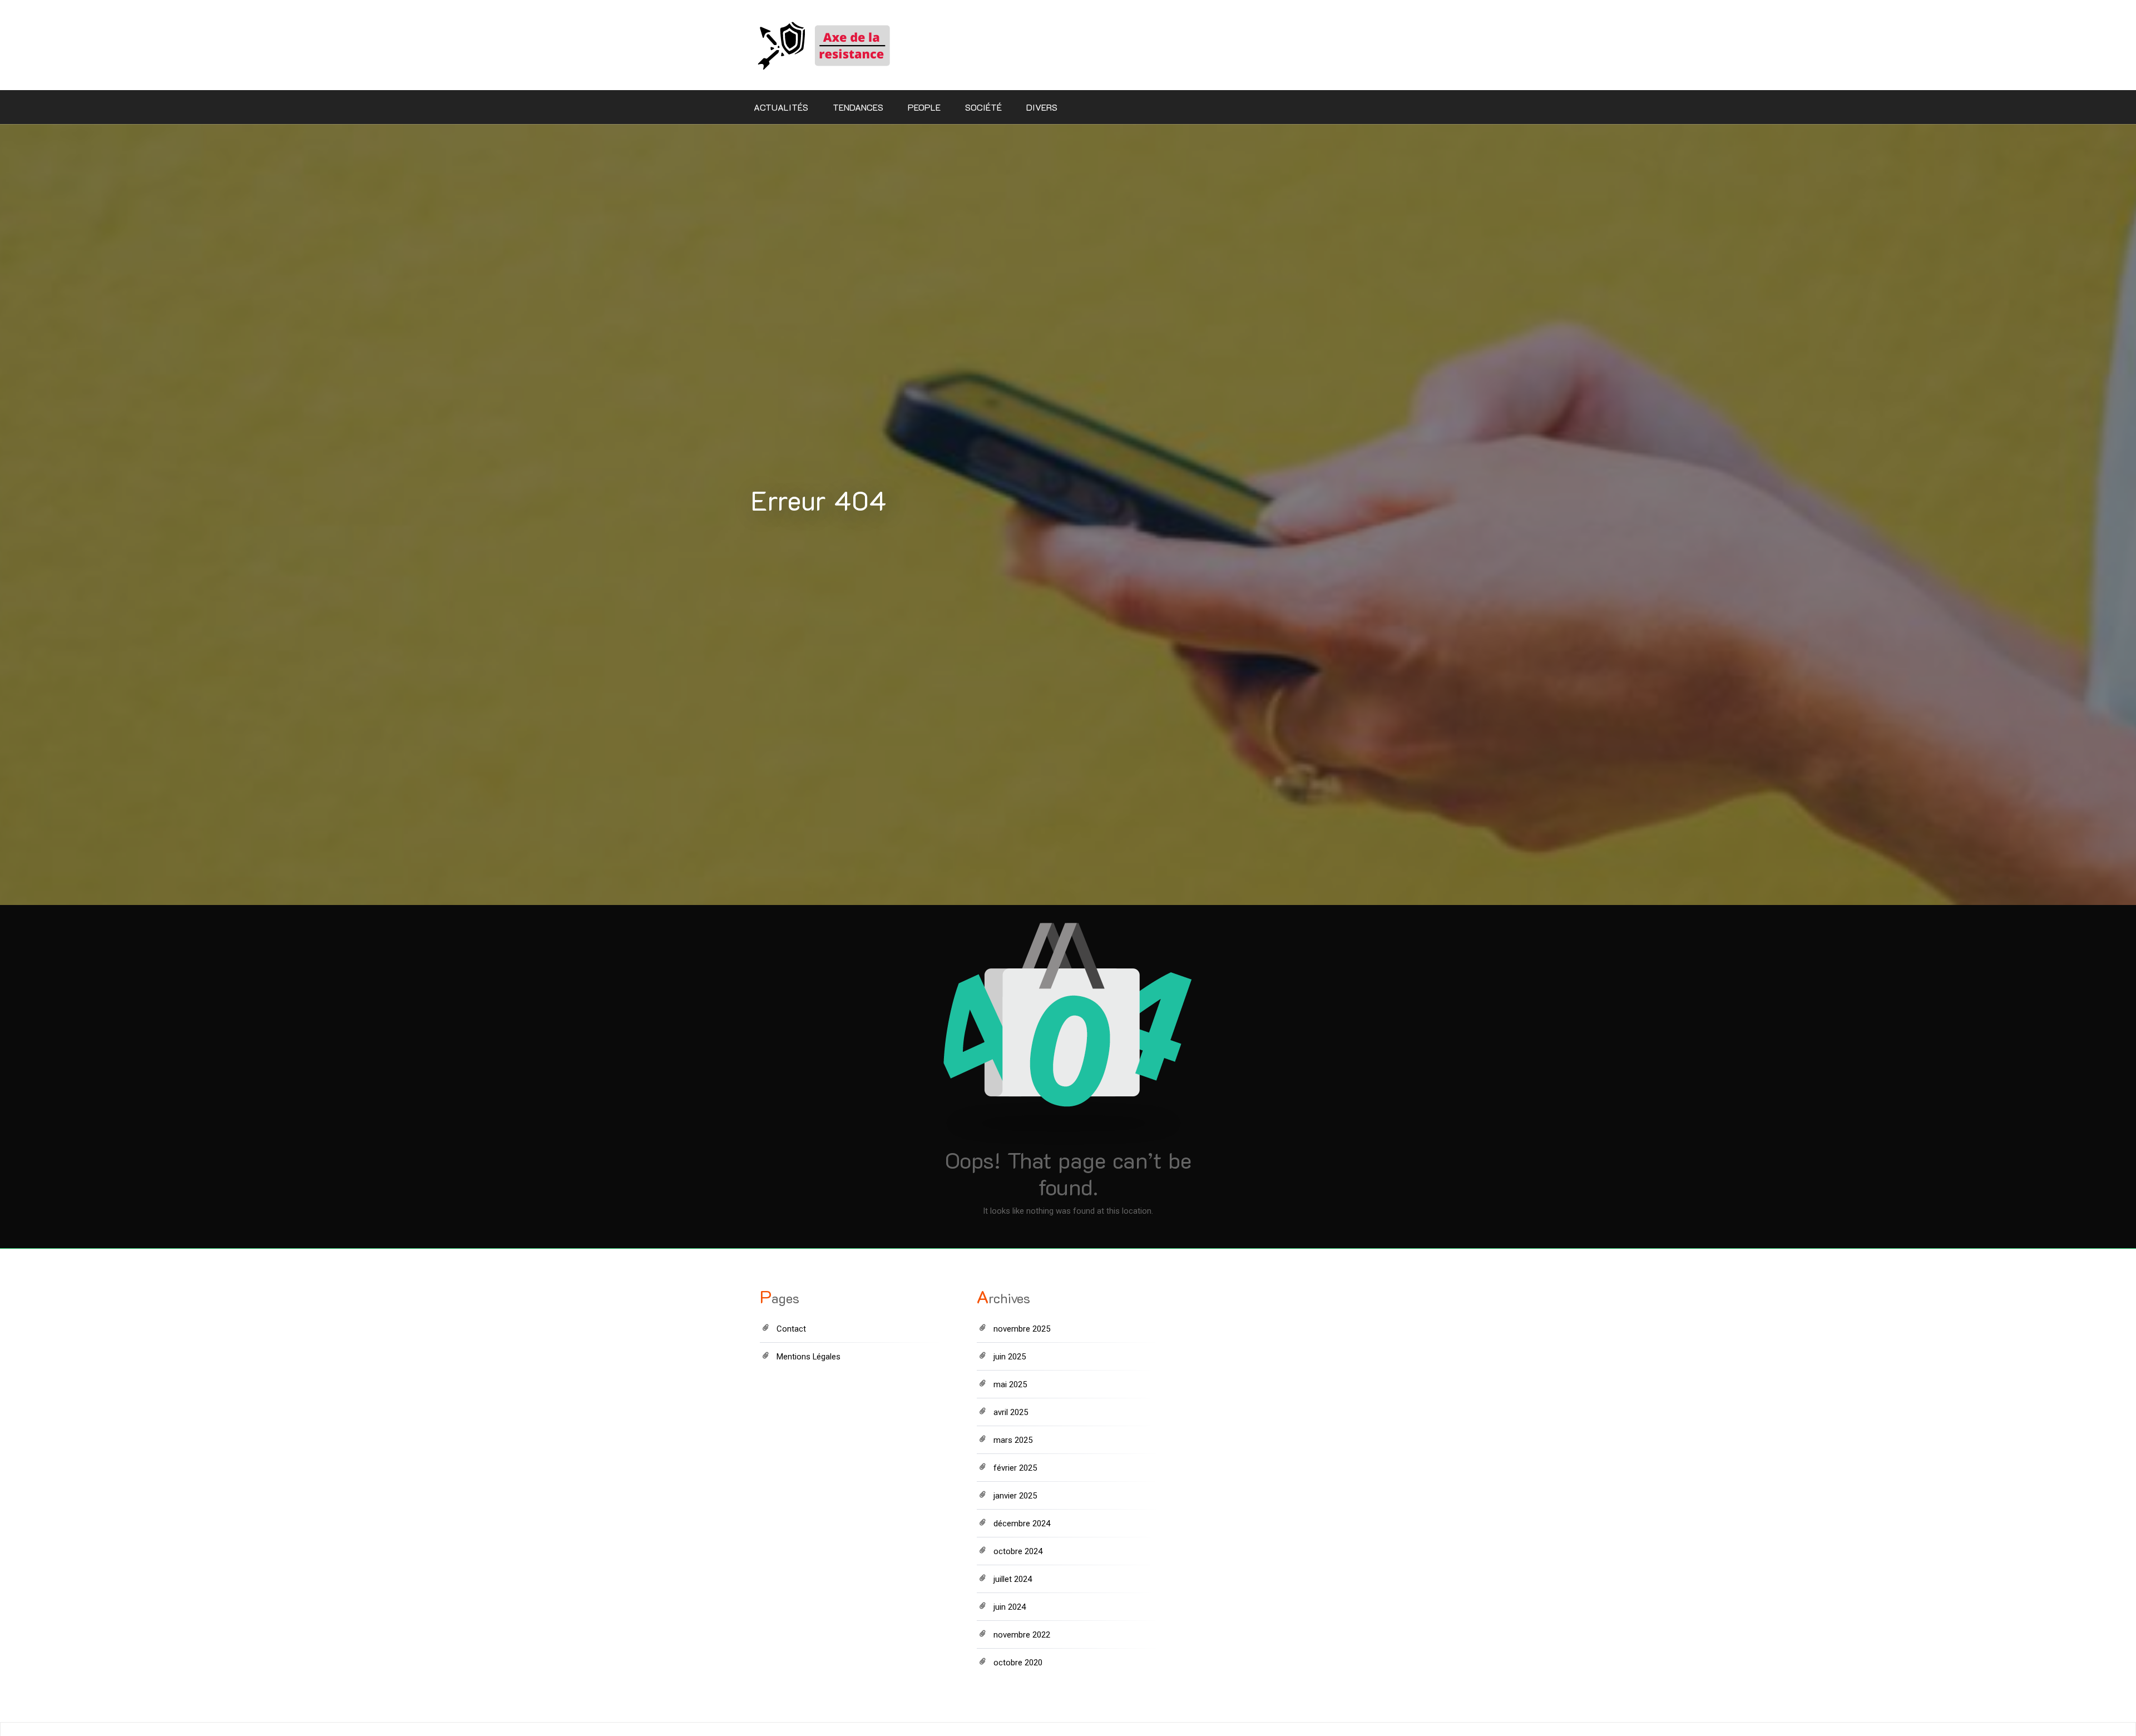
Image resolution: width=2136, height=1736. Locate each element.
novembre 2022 (1022, 1635)
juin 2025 (1010, 1357)
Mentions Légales (809, 1357)
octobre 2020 (1018, 1663)
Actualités (781, 107)
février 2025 (1015, 1468)
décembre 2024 (1022, 1524)
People (924, 107)
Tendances (858, 107)
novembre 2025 (1022, 1329)
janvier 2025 (1015, 1496)
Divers (1042, 107)
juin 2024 (1010, 1607)
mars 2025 (1013, 1440)
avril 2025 (1011, 1412)
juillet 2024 (1013, 1579)
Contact (791, 1329)
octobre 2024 (1018, 1551)
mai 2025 (1010, 1384)
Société (983, 107)
